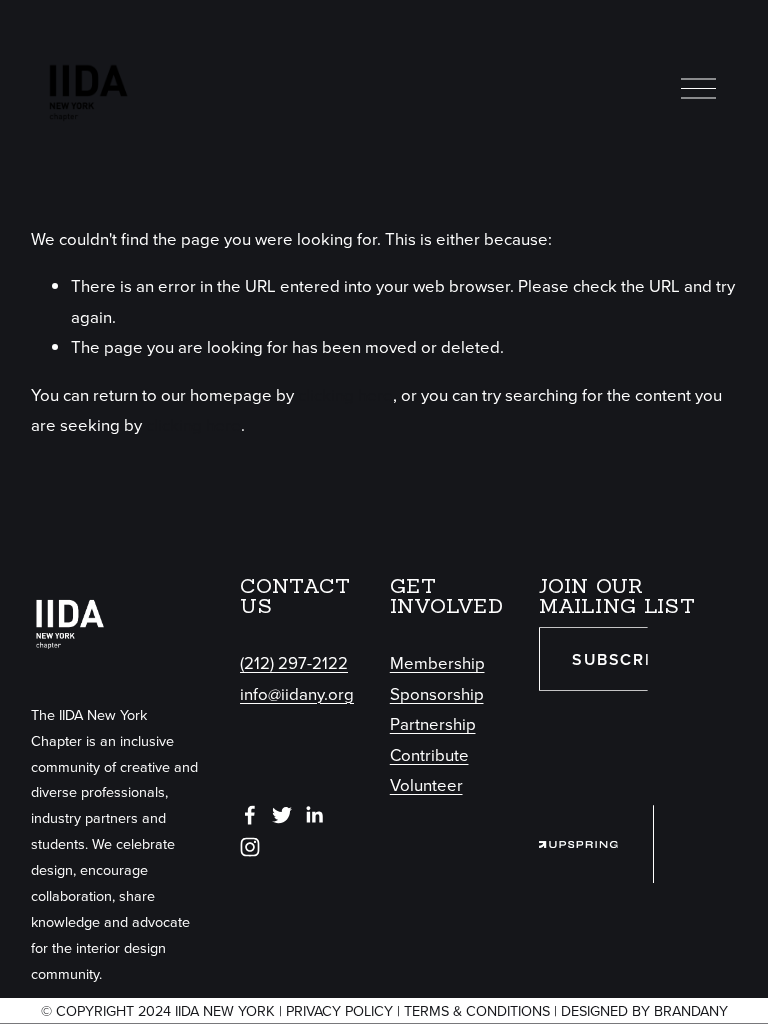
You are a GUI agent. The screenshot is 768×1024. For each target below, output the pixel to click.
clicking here (345, 394)
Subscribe (622, 659)
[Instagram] (250, 847)
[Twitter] (282, 815)
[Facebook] (250, 815)
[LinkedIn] (314, 815)
